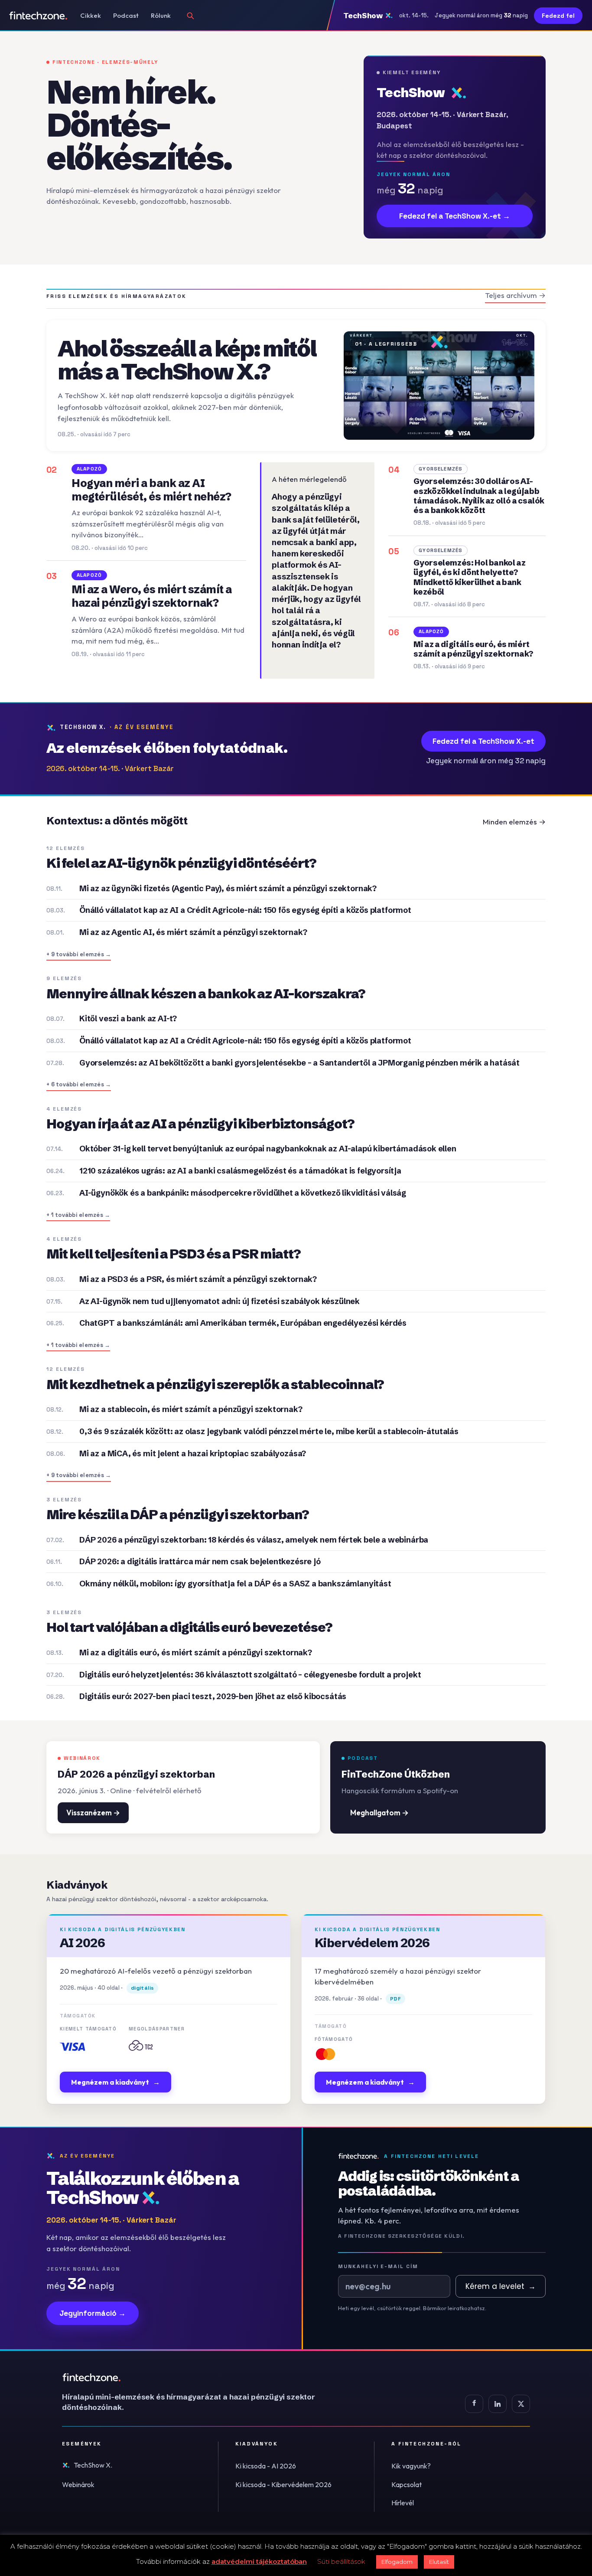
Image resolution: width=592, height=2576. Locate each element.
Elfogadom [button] (397, 2562)
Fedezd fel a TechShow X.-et (483, 741)
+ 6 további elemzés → (79, 1084)
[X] (521, 2404)
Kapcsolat (407, 2484)
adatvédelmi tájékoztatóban (259, 2561)
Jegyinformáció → (93, 2313)
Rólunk (161, 15)
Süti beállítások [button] (341, 2561)
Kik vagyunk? (411, 2466)
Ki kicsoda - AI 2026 (266, 2466)
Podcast (126, 15)
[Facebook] (474, 2404)
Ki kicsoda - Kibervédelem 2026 (283, 2484)
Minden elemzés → (514, 822)
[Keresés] (190, 16)
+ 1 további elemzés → (78, 1215)
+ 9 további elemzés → (79, 954)
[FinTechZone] (201, 2377)
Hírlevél (403, 2503)
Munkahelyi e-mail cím (378, 2266)
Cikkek (91, 15)
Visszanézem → (93, 1813)
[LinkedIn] (498, 2404)
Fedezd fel (558, 16)
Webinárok (78, 2484)
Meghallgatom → (379, 1813)
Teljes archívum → (515, 295)
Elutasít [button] (439, 2562)
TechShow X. (93, 2465)
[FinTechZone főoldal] (38, 16)
